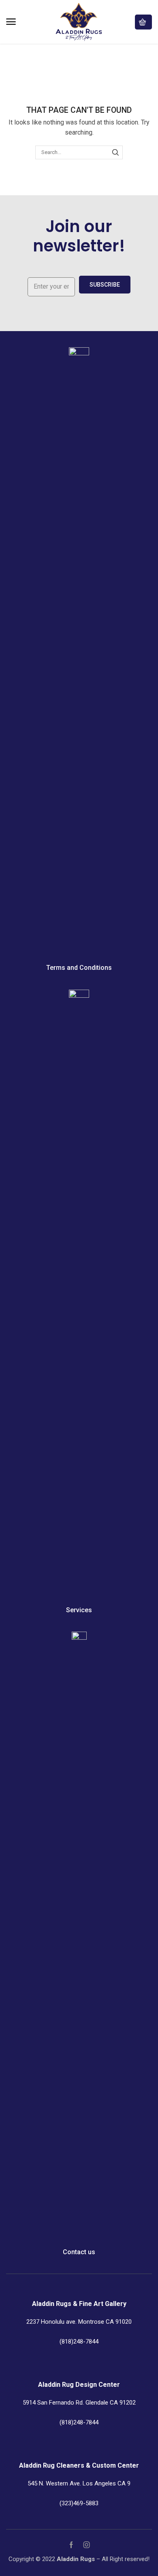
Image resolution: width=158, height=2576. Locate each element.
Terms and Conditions (79, 968)
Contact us (79, 2252)
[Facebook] (71, 2545)
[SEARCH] (115, 152)
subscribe (105, 285)
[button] (11, 22)
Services (79, 1610)
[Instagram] (87, 2545)
